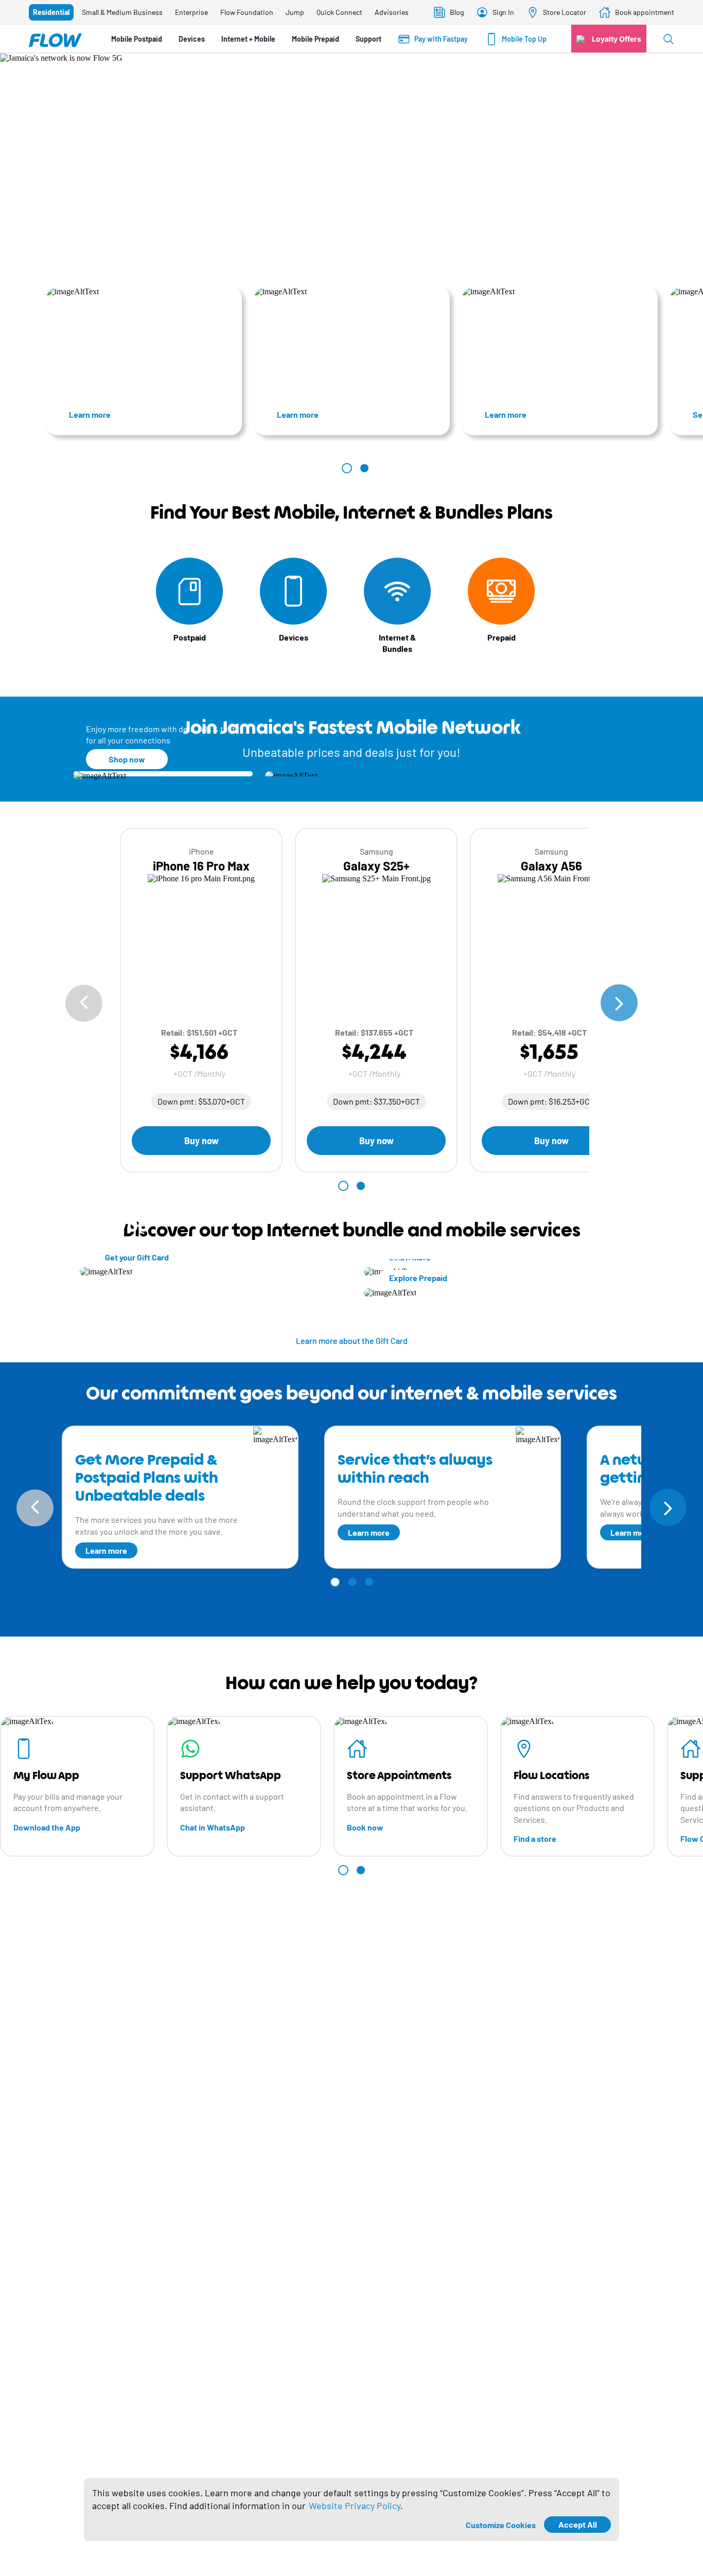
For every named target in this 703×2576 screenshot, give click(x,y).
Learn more (90, 414)
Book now (365, 1827)
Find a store (535, 1838)
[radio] (51, 12)
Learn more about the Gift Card (352, 1340)
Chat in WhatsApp (213, 1827)
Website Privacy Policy (355, 2506)
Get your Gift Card (137, 1257)
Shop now (127, 759)
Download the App (47, 1827)
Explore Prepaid (418, 1278)
